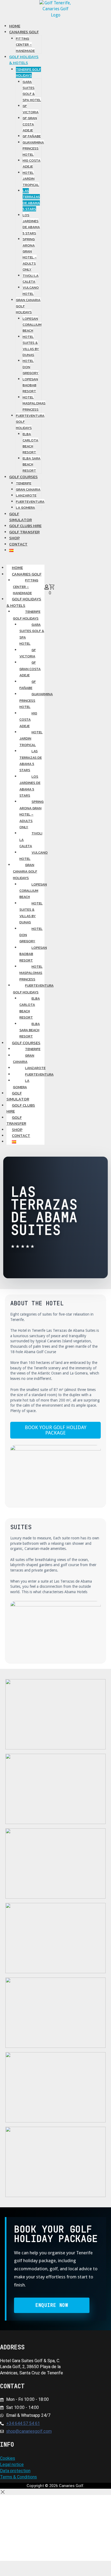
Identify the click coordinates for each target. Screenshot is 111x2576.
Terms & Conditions (18, 2477)
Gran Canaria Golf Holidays (25, 871)
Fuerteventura (39, 1074)
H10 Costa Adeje (28, 720)
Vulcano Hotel (34, 856)
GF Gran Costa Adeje (30, 669)
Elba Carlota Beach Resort (30, 1008)
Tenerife (33, 1049)
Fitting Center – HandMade (26, 587)
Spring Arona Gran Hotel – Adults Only (32, 814)
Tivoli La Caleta (31, 840)
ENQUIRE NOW (52, 2305)
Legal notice (12, 2464)
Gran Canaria (24, 1059)
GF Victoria (28, 653)
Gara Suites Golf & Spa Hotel (32, 634)
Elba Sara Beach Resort (30, 1030)
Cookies (8, 2458)
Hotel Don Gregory (31, 935)
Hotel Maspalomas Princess (31, 973)
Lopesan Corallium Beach (33, 891)
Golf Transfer (16, 1120)
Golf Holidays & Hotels (24, 602)
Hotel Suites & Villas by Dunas (31, 913)
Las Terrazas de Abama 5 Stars (31, 761)
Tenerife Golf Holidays (27, 615)
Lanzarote (35, 1068)
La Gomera (21, 1084)
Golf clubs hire (21, 1108)
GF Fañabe (28, 685)
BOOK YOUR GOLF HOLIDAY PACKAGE (56, 1430)
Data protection (15, 2471)
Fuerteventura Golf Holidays (33, 989)
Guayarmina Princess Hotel (36, 700)
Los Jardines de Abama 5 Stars (30, 786)
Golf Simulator (18, 1096)
